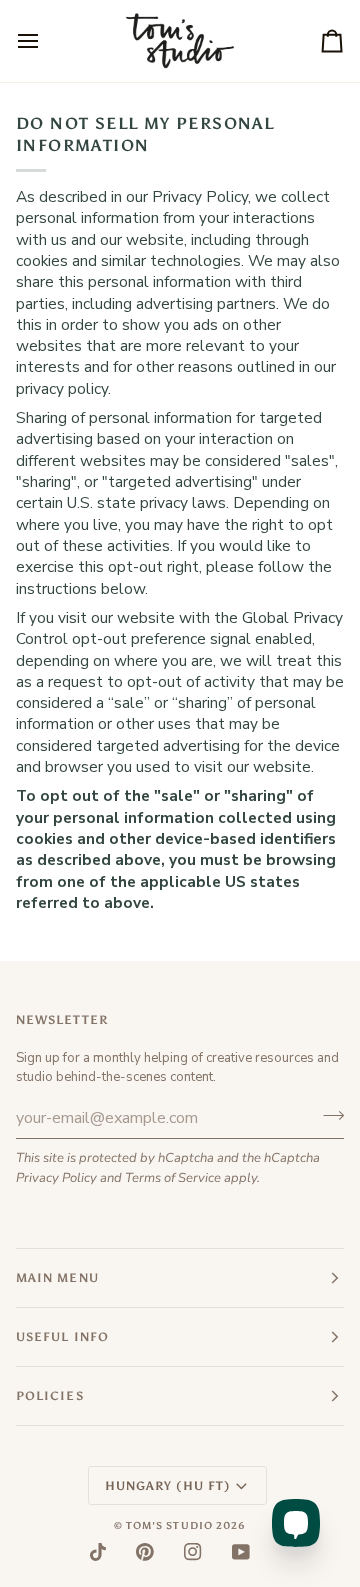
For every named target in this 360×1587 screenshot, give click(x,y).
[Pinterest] (145, 1552)
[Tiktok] (98, 1552)
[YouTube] (241, 1552)
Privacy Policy (56, 1178)
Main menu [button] (57, 1278)
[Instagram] (193, 1552)
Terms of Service (173, 1178)
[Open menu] (46, 41)
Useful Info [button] (62, 1337)
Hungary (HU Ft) (167, 1486)
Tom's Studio (169, 1526)
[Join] (327, 1116)
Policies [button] (50, 1396)
